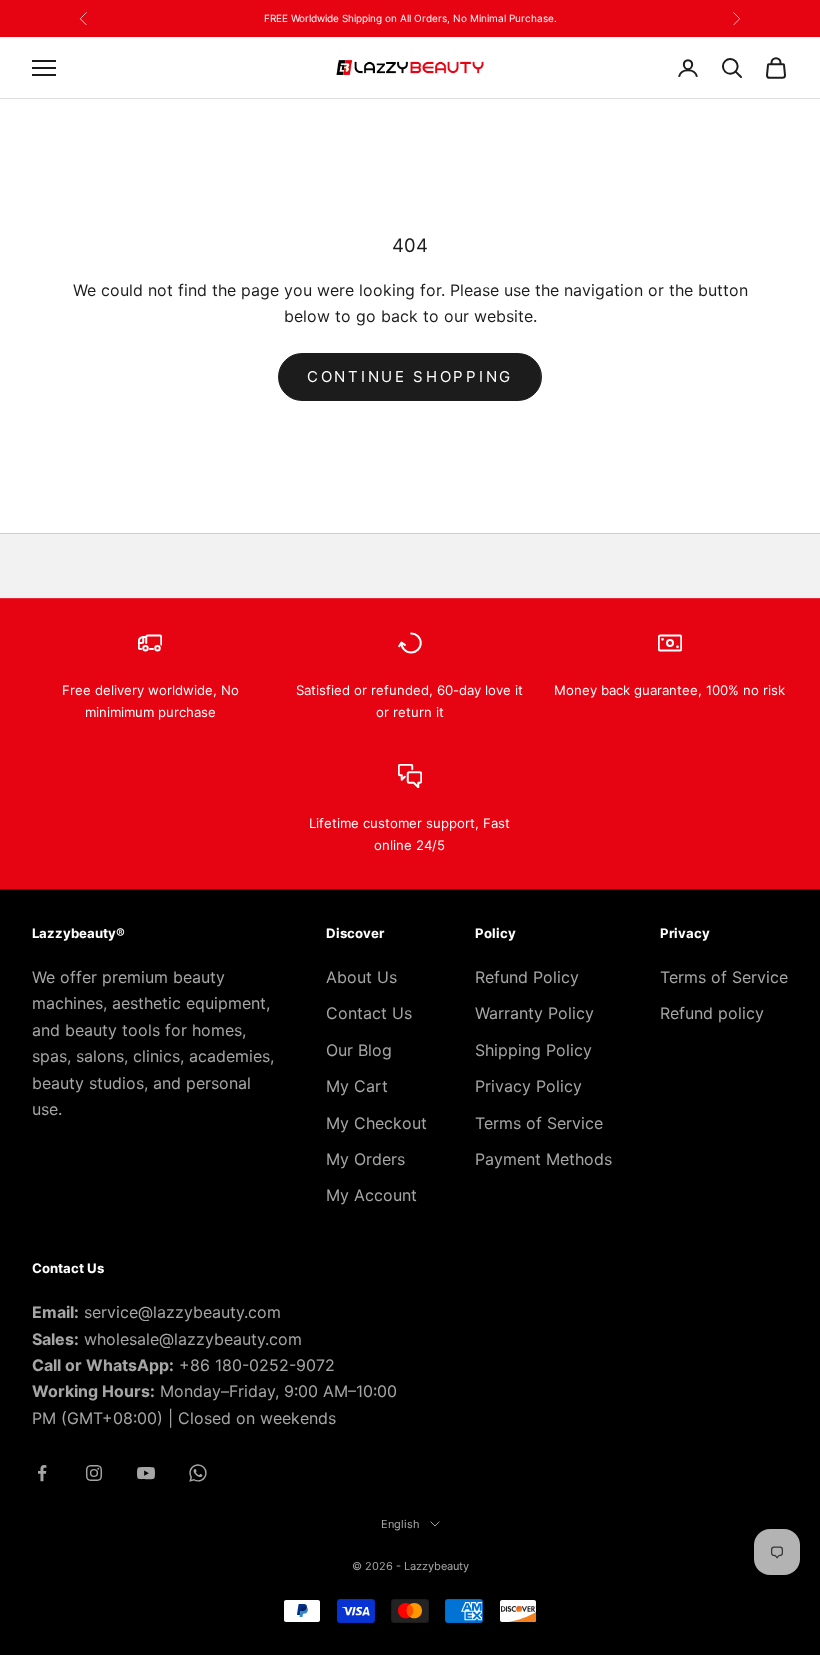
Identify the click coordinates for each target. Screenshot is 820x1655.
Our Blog (359, 1050)
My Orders (365, 1159)
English (400, 1524)
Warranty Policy (534, 1013)
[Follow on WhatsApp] (198, 1473)
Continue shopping (410, 376)
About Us (361, 977)
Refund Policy (527, 977)
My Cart (357, 1086)
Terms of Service (539, 1123)
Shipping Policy (533, 1050)
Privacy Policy (528, 1086)
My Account (371, 1195)
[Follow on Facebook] (42, 1473)
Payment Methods (543, 1159)
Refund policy (712, 1013)
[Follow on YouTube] (146, 1473)
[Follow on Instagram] (94, 1473)
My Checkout (376, 1123)
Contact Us (369, 1013)
